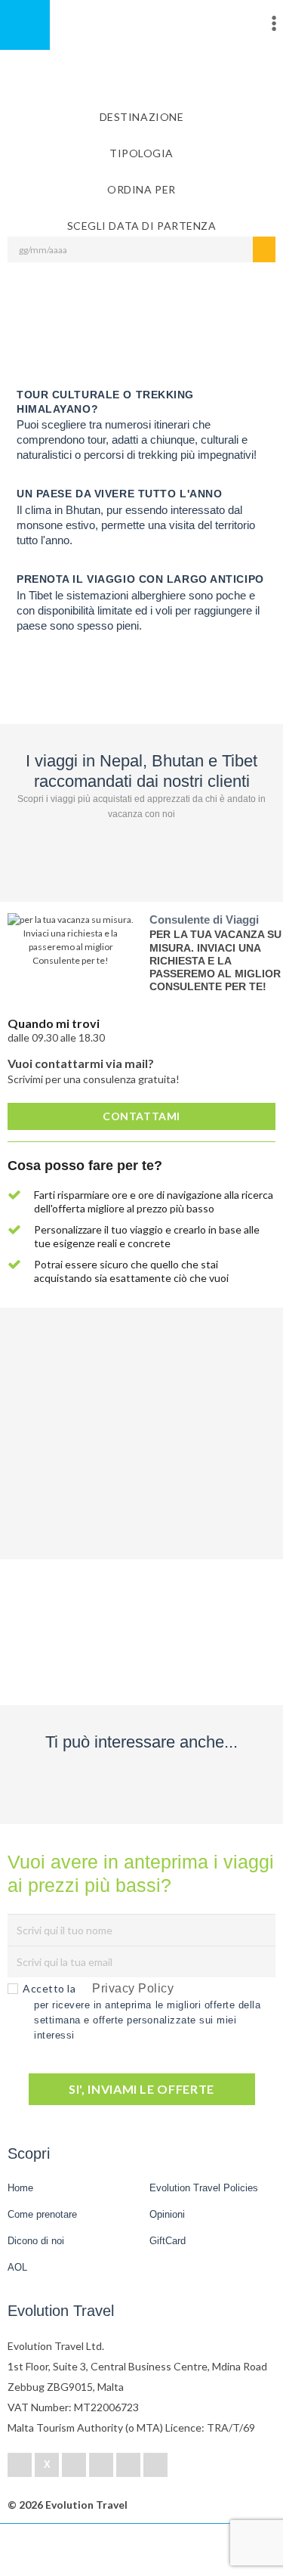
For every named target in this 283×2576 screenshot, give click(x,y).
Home (20, 2188)
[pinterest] (101, 2465)
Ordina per (141, 189)
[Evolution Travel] (142, 27)
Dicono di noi (36, 2241)
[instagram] (155, 2465)
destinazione (142, 117)
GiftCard (168, 2241)
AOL (19, 2267)
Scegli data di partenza (142, 226)
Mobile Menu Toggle (25, 25)
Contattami (141, 1116)
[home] (68, 2550)
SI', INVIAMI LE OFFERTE (141, 2089)
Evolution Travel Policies (204, 2188)
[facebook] (20, 2465)
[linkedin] (74, 2465)
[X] (47, 2465)
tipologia (141, 153)
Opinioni (167, 2214)
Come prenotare (42, 2214)
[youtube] (128, 2465)
